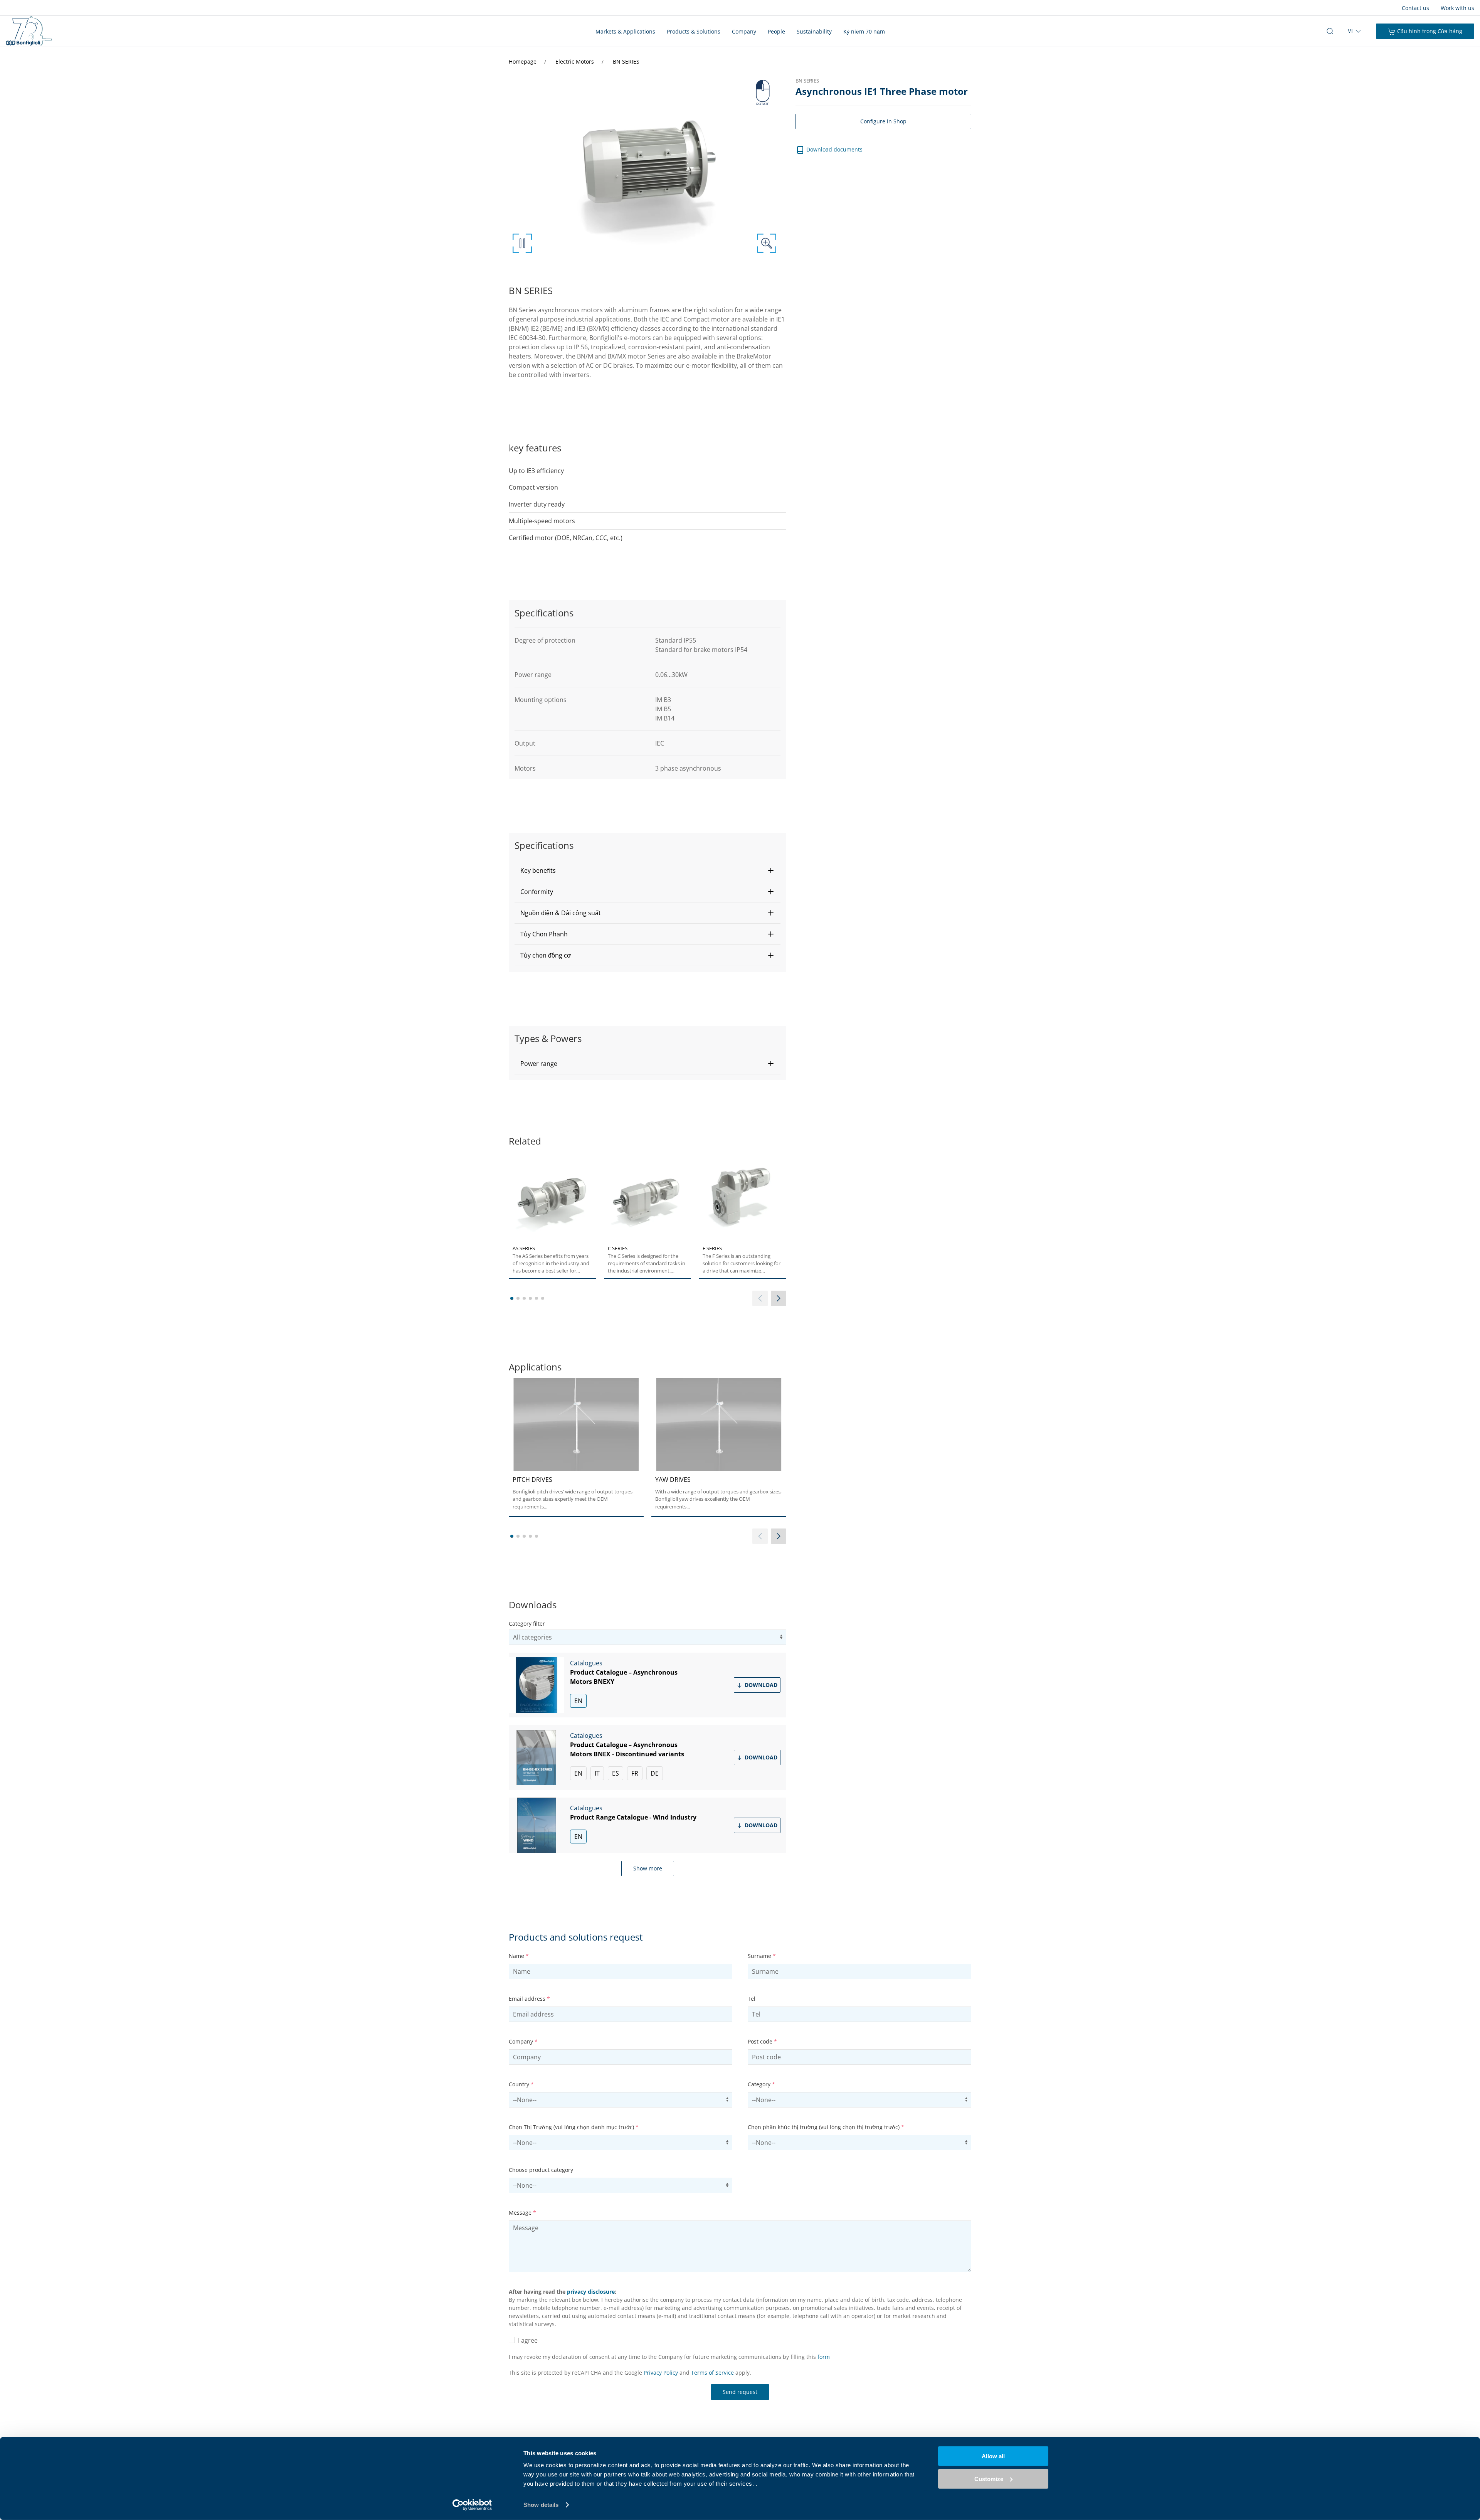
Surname (762, 1956)
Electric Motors (575, 61)
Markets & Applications (625, 31)
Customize (989, 2479)
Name (519, 1956)
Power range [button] (539, 1064)
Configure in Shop (883, 121)
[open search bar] (1330, 31)
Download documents (834, 149)
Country (521, 2084)
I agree (526, 2340)
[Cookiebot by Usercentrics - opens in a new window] (472, 2505)
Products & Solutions (694, 31)
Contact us (1415, 8)
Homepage (523, 61)
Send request (740, 2392)
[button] (647, 870)
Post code (762, 2041)
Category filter (527, 1624)
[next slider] (779, 1298)
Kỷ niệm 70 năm (864, 31)
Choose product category (541, 2170)
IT (597, 1773)
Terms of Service (712, 2373)
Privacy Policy (661, 2373)
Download (760, 1685)
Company (744, 31)
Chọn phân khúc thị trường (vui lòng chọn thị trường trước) (826, 2127)
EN (578, 1701)
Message (522, 2213)
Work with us (1457, 8)
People (776, 31)
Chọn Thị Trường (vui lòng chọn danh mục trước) (574, 2127)
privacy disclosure (591, 2292)
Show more (648, 1868)
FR (635, 1773)
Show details (541, 2505)
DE (655, 1773)
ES (616, 1773)
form (824, 2357)
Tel (752, 1999)
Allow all (993, 2456)
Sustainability (814, 31)
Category (761, 2084)
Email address (529, 1999)
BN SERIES (626, 61)
